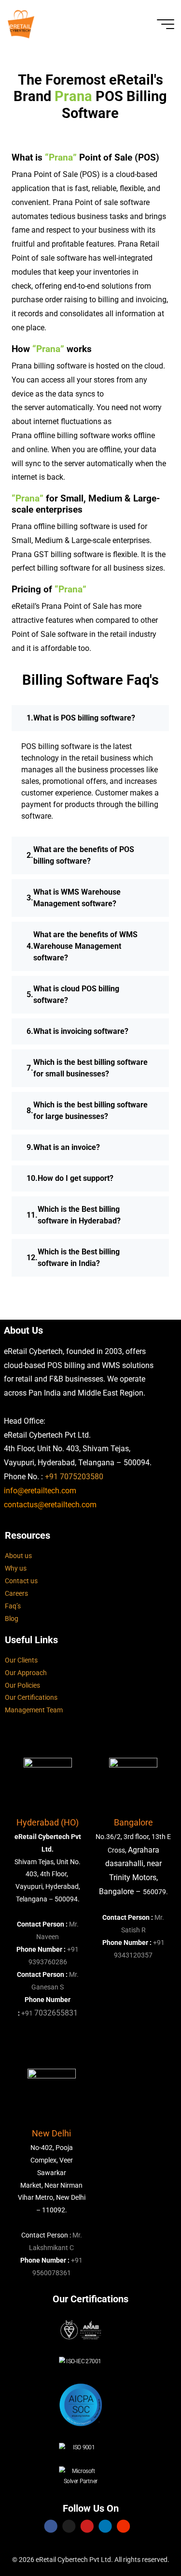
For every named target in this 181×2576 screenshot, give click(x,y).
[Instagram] (123, 2526)
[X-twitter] (69, 2526)
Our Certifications (31, 1698)
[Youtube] (87, 2526)
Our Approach (26, 1673)
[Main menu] (166, 24)
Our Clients (21, 1660)
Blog (12, 1619)
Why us (16, 1568)
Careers (16, 1594)
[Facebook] (51, 2526)
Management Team (34, 1710)
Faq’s (13, 1606)
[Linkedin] (105, 2526)
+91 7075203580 (74, 1477)
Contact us (21, 1581)
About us (18, 1556)
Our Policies (22, 1685)
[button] (90, 718)
